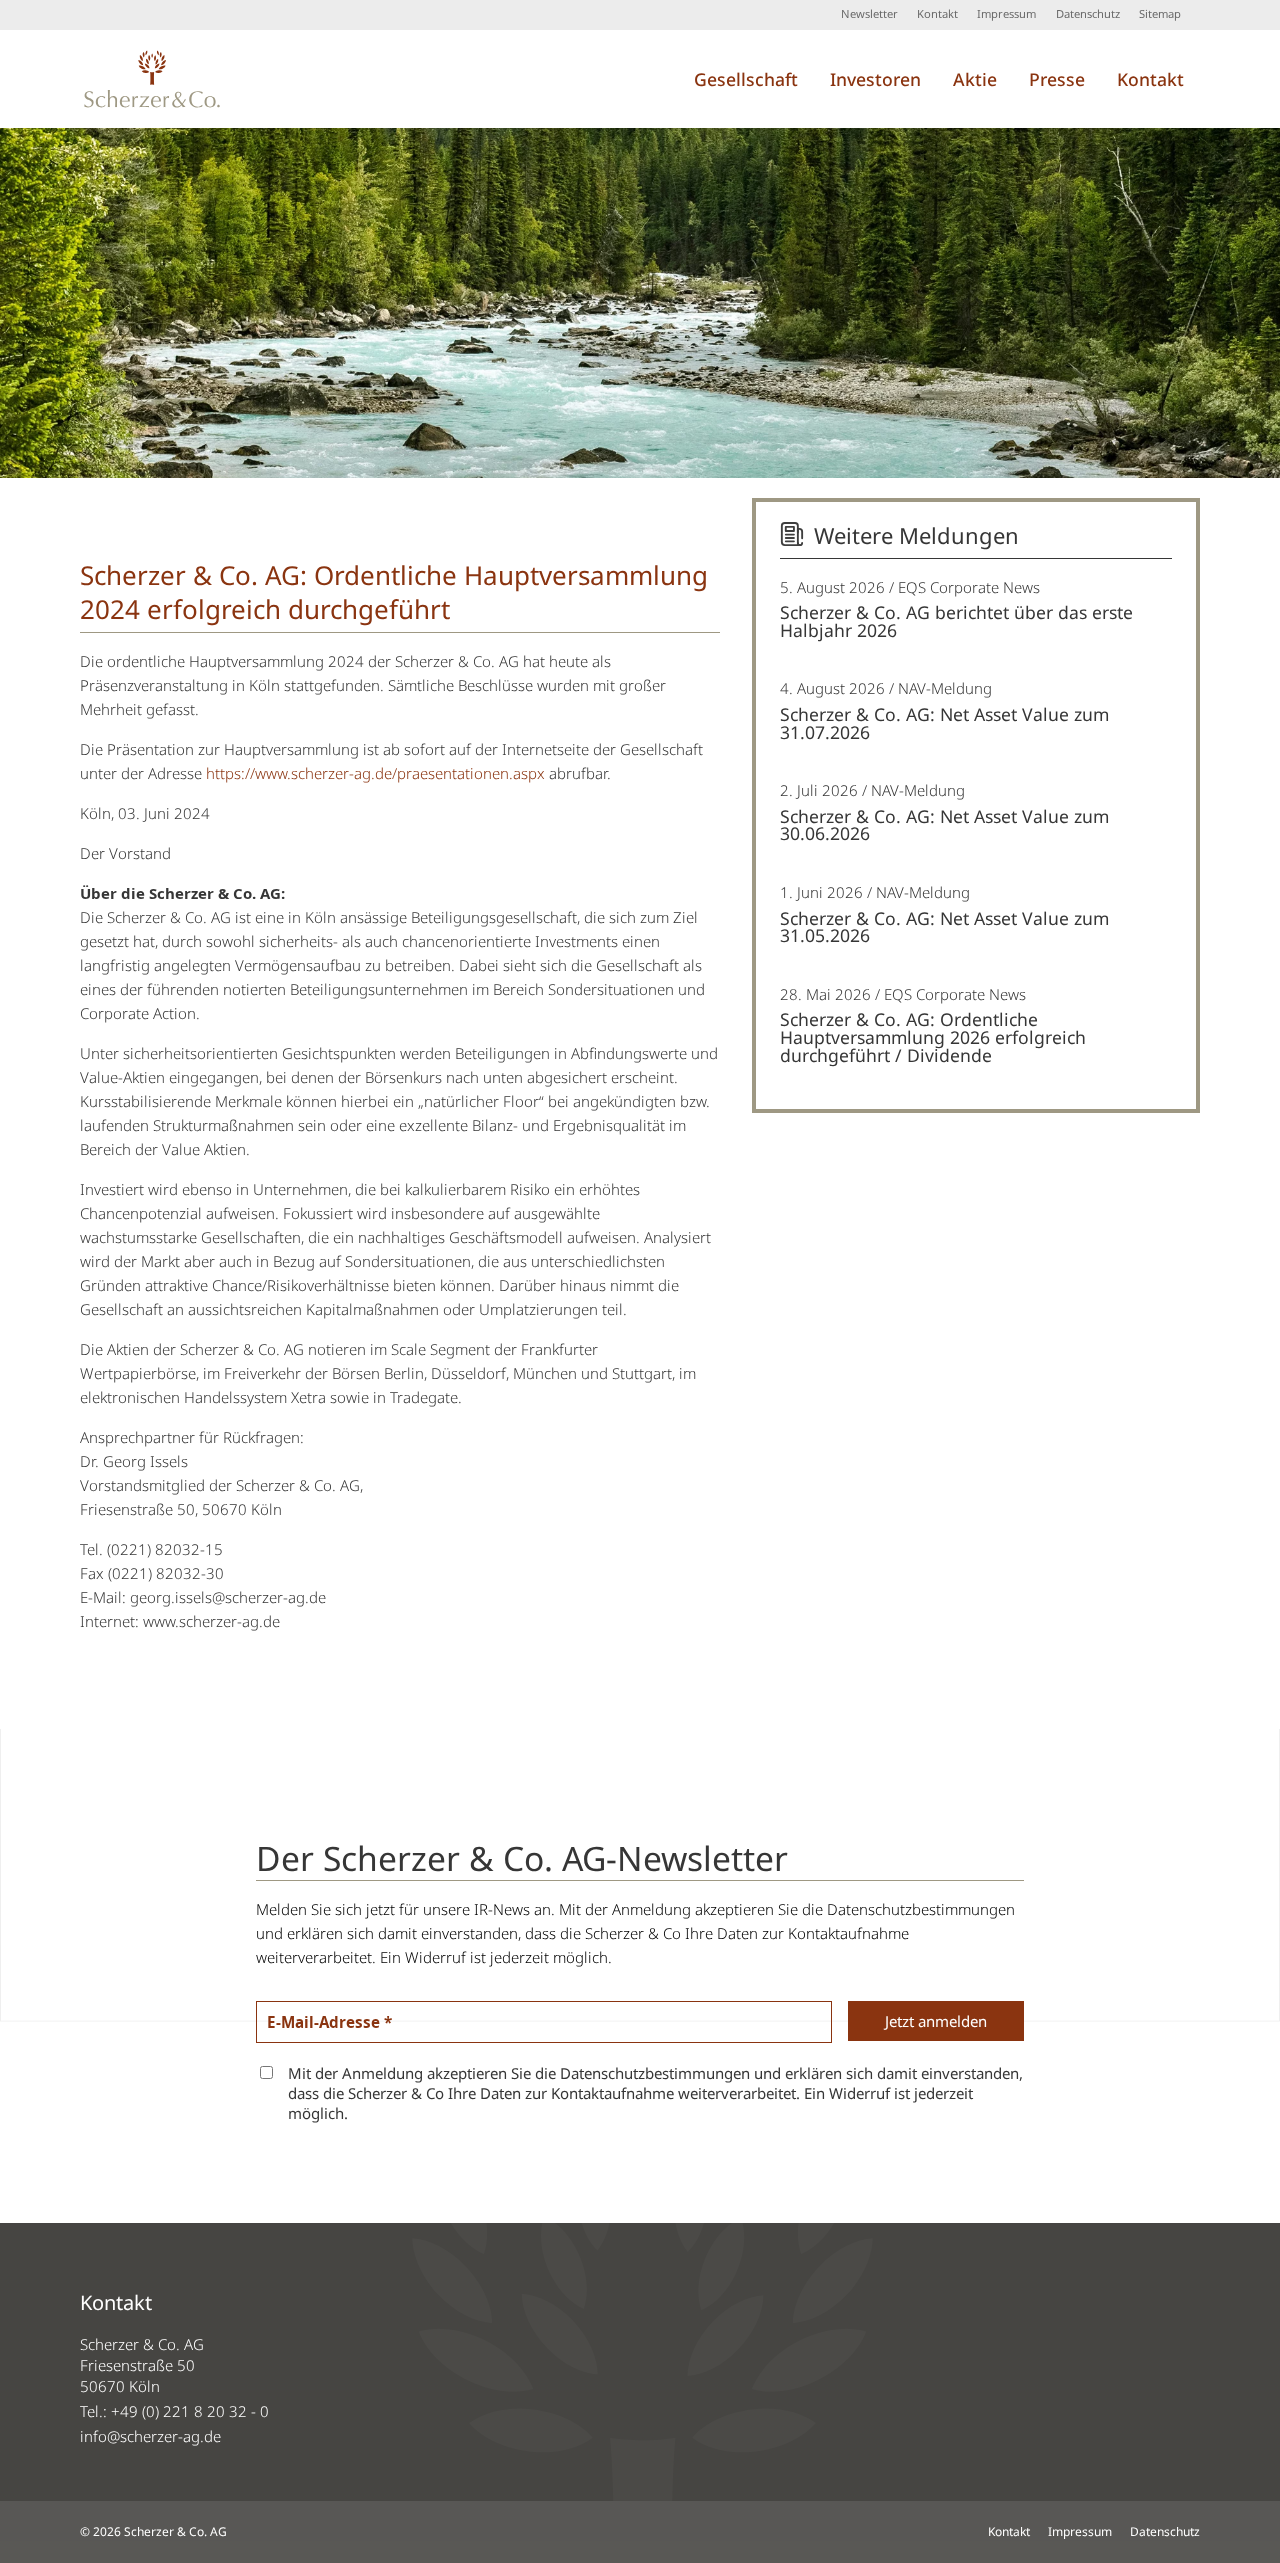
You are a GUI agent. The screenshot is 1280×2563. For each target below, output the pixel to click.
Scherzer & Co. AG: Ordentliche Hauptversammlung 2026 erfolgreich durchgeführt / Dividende (933, 1036)
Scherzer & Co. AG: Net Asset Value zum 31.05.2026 (944, 927)
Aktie (975, 79)
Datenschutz (1088, 13)
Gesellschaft (746, 79)
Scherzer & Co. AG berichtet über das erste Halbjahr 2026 (956, 621)
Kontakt (937, 13)
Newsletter (869, 13)
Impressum (1006, 13)
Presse (1057, 79)
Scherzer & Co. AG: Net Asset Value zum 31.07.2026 (944, 723)
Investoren (875, 79)
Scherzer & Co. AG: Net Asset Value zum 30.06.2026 (944, 825)
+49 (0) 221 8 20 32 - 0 (190, 2411)
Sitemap (1160, 13)
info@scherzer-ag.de (150, 2436)
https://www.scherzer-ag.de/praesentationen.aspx (375, 773)
